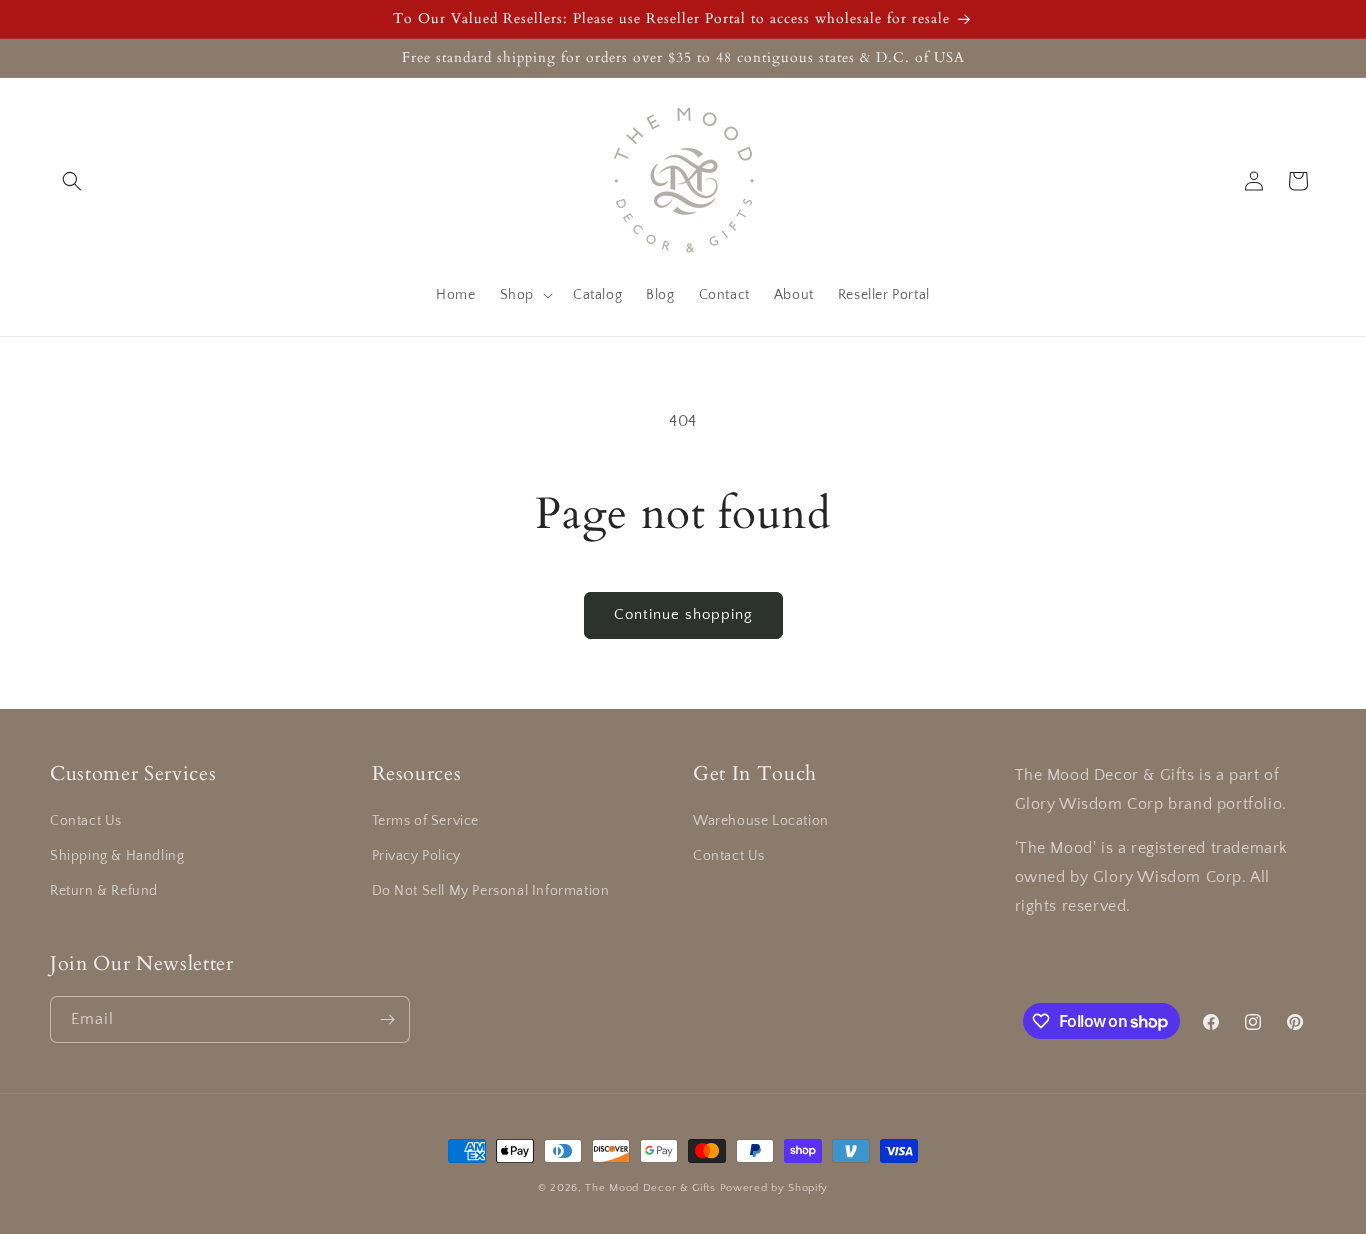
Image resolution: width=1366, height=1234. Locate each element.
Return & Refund (104, 891)
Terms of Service (426, 821)
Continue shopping (683, 614)
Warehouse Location (761, 821)
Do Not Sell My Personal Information (491, 891)
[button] (72, 181)
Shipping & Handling (117, 856)
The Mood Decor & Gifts (650, 1188)
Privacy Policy (416, 856)
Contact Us (86, 821)
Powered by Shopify (774, 1188)
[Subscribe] (387, 1019)
